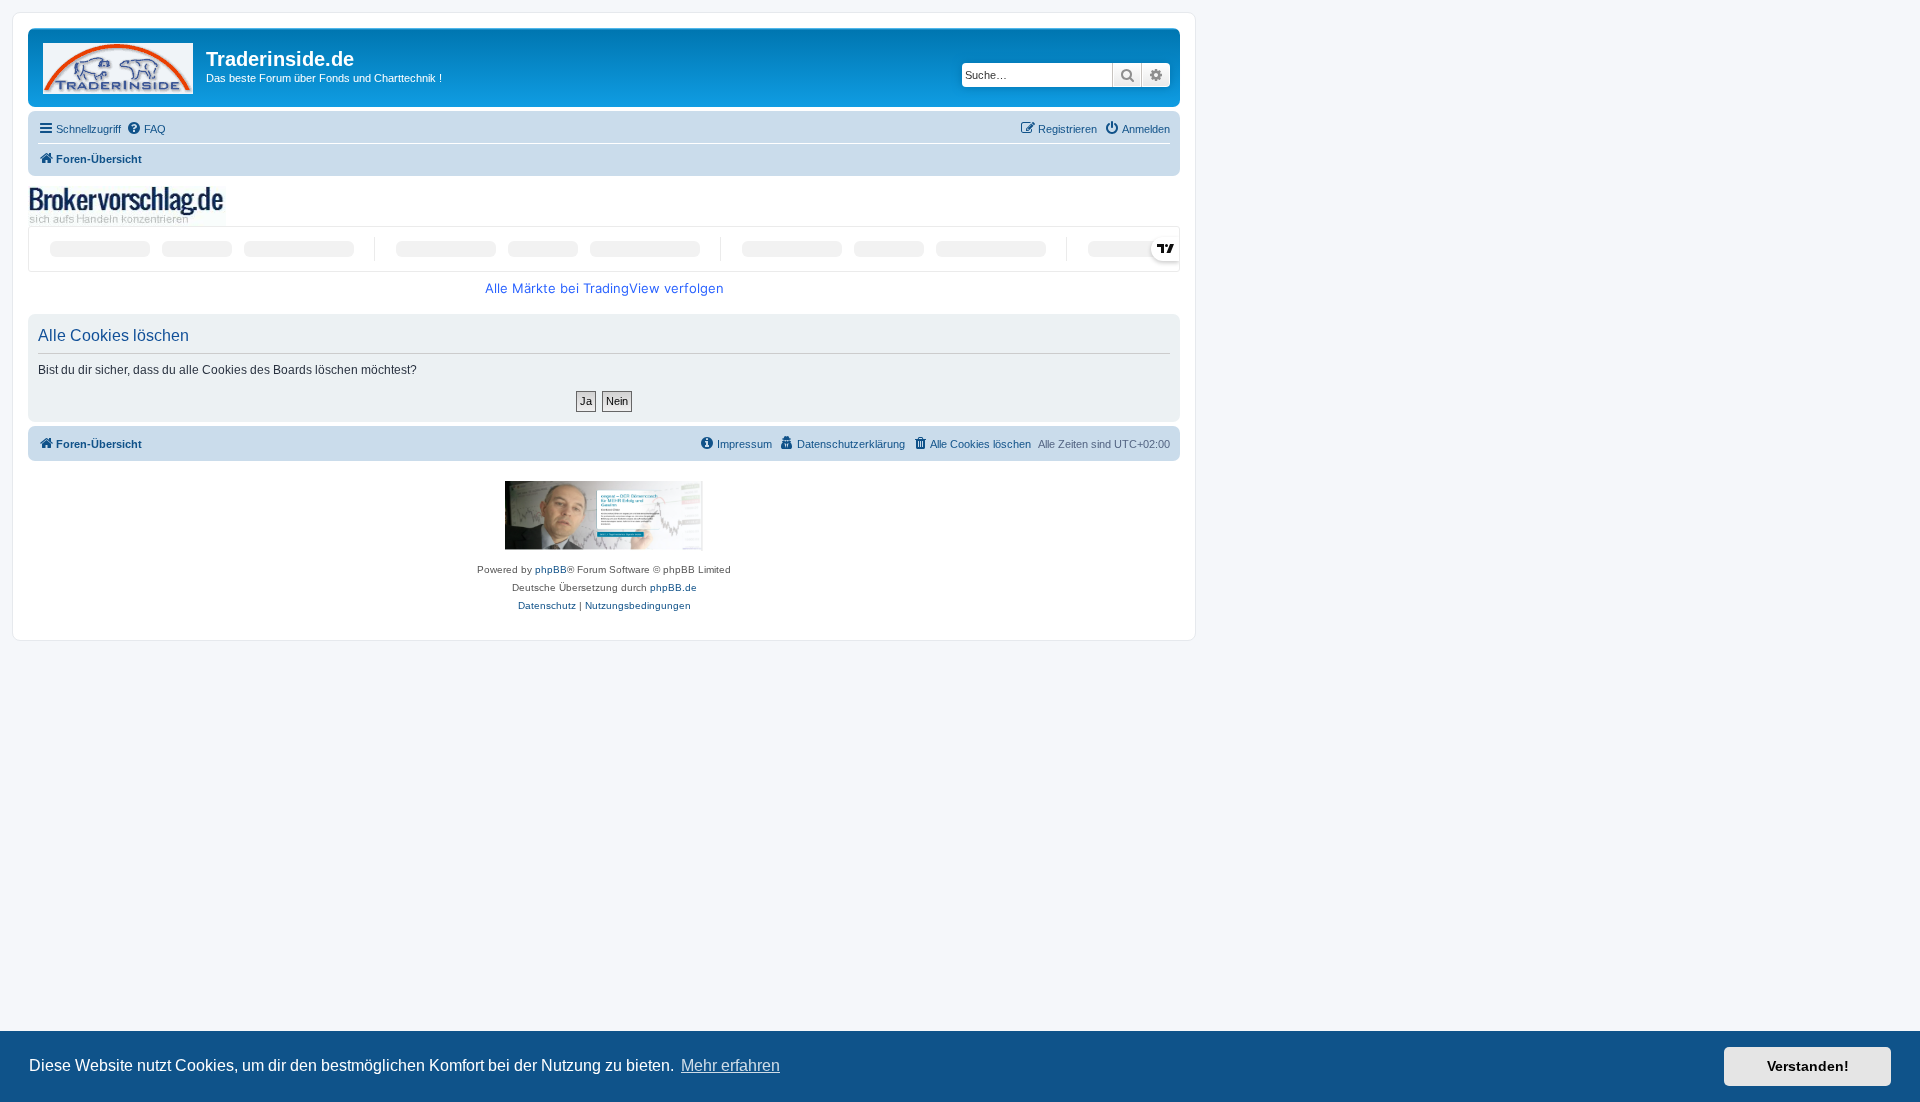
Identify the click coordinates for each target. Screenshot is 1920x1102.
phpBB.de (673, 587)
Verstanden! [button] (1808, 1066)
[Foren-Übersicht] (119, 64)
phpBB (551, 569)
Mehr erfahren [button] (730, 1065)
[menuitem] (146, 129)
